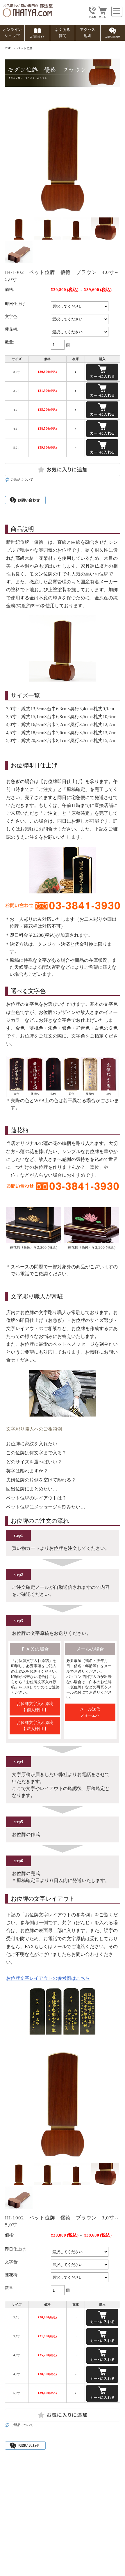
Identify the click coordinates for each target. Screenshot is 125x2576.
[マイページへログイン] (92, 16)
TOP (8, 48)
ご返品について (22, 479)
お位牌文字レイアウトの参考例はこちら (48, 1978)
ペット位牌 (25, 48)
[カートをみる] (102, 16)
